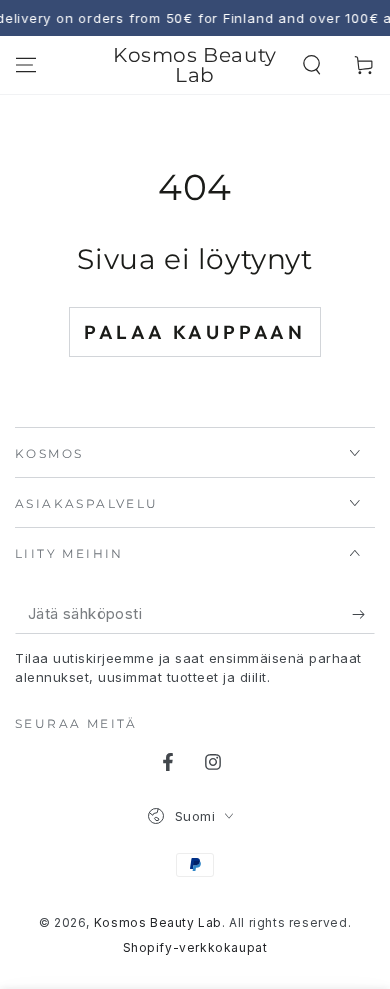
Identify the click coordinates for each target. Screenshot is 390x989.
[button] (312, 65)
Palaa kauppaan (195, 332)
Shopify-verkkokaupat (195, 947)
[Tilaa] (363, 614)
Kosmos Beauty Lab (158, 922)
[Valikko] (26, 65)
